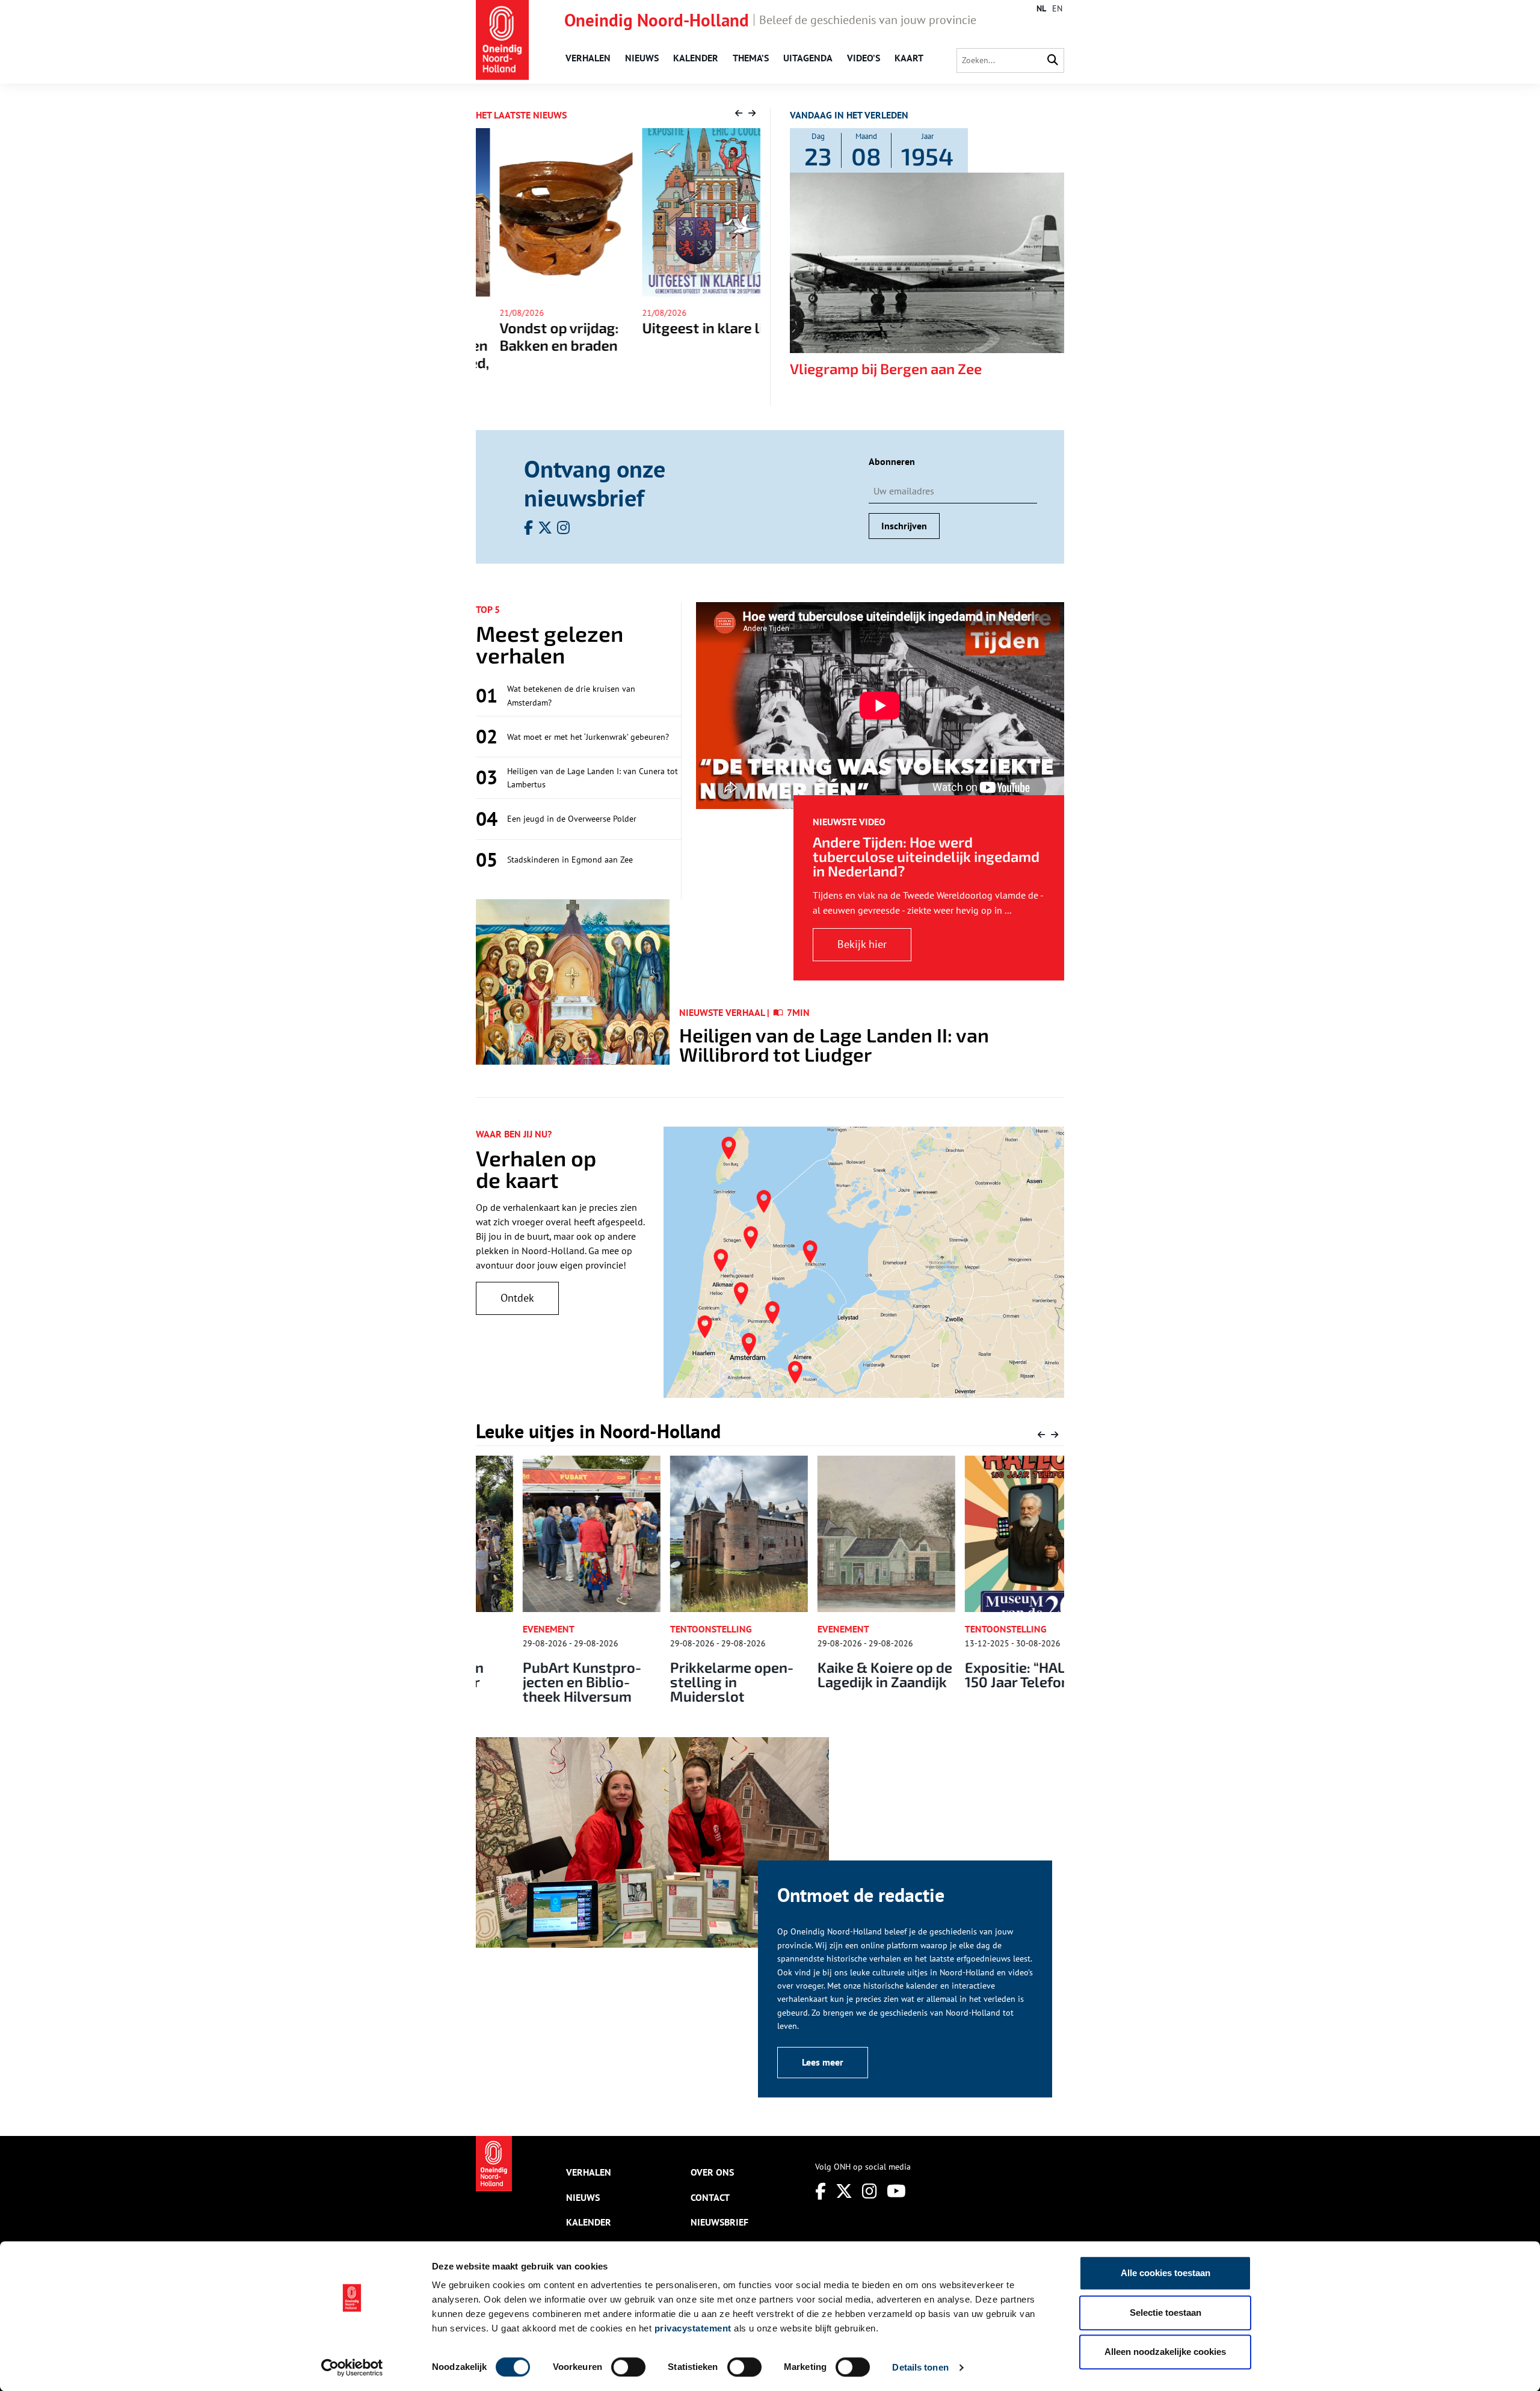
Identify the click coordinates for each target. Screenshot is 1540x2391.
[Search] (1053, 60)
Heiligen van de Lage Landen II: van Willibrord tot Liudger (834, 1044)
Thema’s (751, 58)
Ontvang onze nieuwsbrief (595, 483)
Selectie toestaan (1166, 2313)
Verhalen (588, 58)
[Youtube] (896, 2191)
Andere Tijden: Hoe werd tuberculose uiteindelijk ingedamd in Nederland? (926, 856)
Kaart (909, 58)
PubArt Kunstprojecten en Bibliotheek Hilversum (536, 1682)
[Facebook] (821, 2191)
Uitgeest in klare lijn (685, 328)
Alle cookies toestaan (1166, 2273)
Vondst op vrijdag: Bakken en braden (535, 336)
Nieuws (642, 58)
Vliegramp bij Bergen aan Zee (886, 368)
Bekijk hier (862, 944)
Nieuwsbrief (719, 2222)
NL (1041, 8)
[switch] (628, 2367)
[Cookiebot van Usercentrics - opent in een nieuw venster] (352, 2368)
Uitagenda (808, 58)
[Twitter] (844, 2191)
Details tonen (920, 2367)
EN (1057, 8)
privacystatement (693, 2328)
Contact (710, 2197)
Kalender (696, 58)
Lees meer (823, 2062)
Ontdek (517, 1298)
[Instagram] (870, 2191)
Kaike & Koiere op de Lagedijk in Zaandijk (838, 1674)
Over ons (712, 2172)
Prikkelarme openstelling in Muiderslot (686, 1682)
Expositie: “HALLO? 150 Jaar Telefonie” (981, 1674)
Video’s (864, 58)
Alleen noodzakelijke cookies (1165, 2352)
